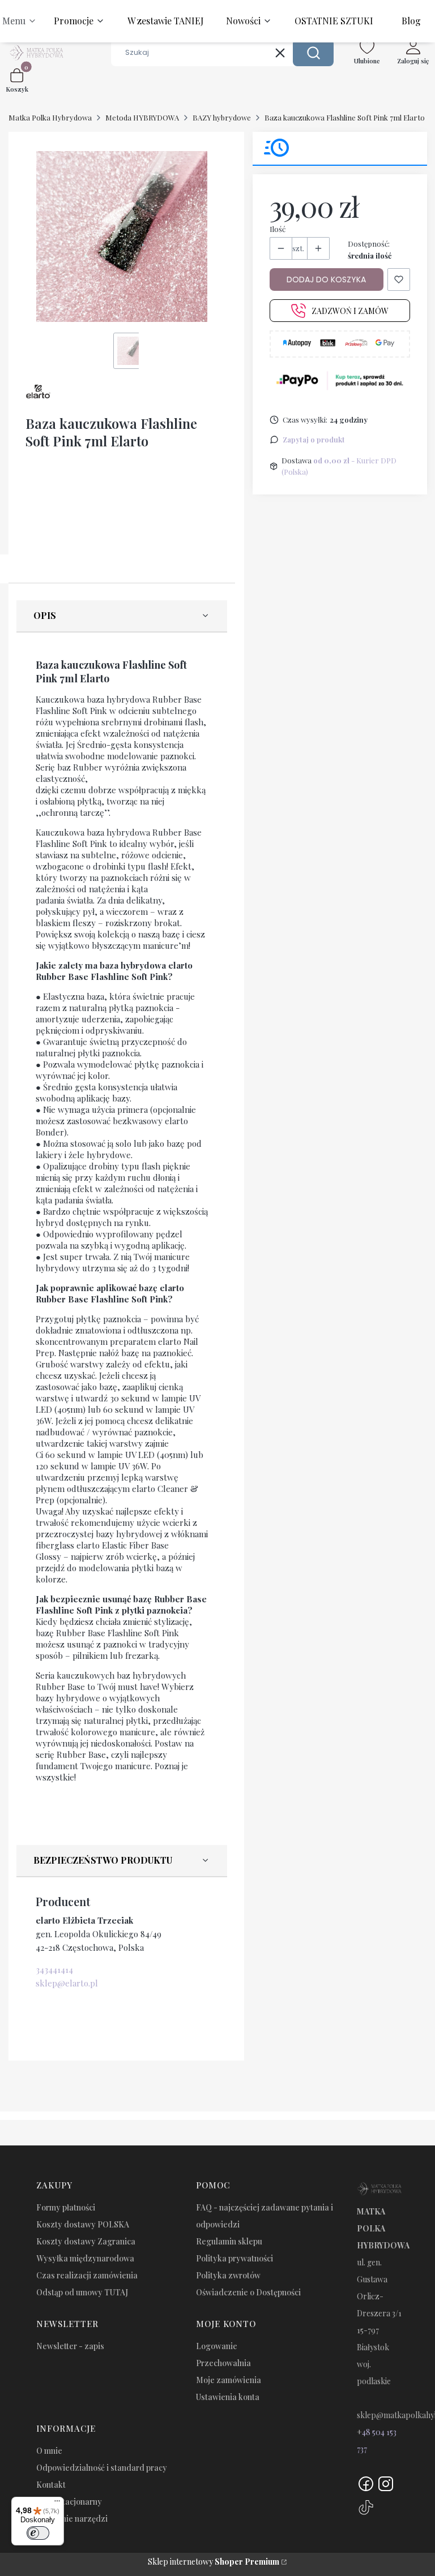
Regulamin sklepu (229, 2241)
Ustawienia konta (228, 2397)
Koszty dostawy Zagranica (86, 2241)
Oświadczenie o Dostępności (248, 2292)
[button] (313, 53)
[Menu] (57, 2504)
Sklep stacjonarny (69, 2502)
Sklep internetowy (214, 2562)
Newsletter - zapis (70, 2346)
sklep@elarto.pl (67, 1983)
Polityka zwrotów (228, 2275)
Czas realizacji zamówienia (87, 2275)
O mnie (49, 2451)
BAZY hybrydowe (222, 117)
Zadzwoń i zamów (350, 311)
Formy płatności (66, 2207)
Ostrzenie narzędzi (72, 2519)
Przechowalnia (223, 2363)
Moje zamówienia (229, 2380)
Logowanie (217, 2346)
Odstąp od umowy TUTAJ (82, 2292)
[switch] (38, 2533)
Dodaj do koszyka (326, 279)
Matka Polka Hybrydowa (50, 117)
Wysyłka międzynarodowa (85, 2258)
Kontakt (51, 2485)
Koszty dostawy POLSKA (83, 2224)
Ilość (278, 229)
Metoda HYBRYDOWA (142, 117)
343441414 (54, 1969)
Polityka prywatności (234, 2258)
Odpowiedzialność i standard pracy (102, 2468)
